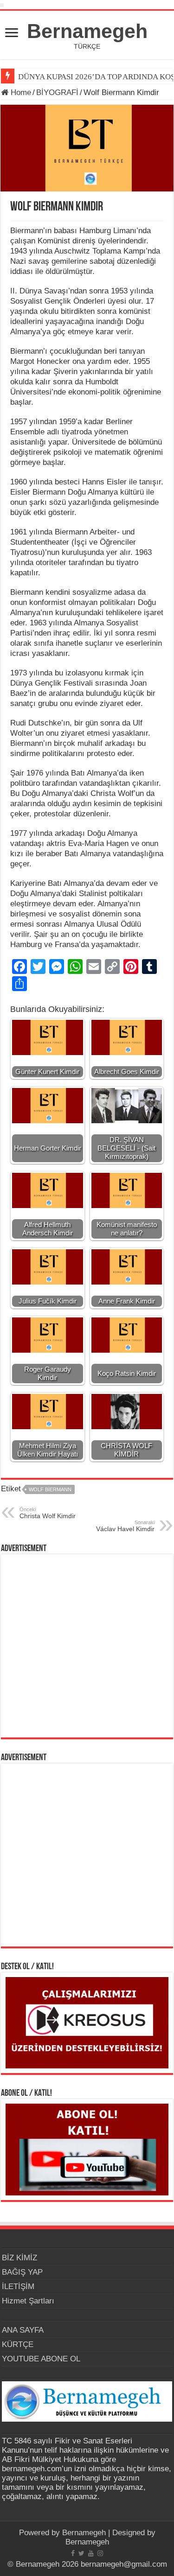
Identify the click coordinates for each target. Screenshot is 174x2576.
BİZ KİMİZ (19, 2258)
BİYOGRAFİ (57, 92)
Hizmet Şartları (28, 2301)
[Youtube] (91, 2553)
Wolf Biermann (50, 1489)
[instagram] (100, 2553)
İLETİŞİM (18, 2287)
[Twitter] (81, 2553)
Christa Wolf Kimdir (48, 1513)
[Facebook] (73, 2553)
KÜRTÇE (18, 2344)
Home (20, 92)
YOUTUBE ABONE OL (41, 2359)
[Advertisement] (87, 1646)
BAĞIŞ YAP (22, 2272)
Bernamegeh (87, 31)
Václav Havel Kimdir (125, 1526)
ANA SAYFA (23, 2330)
